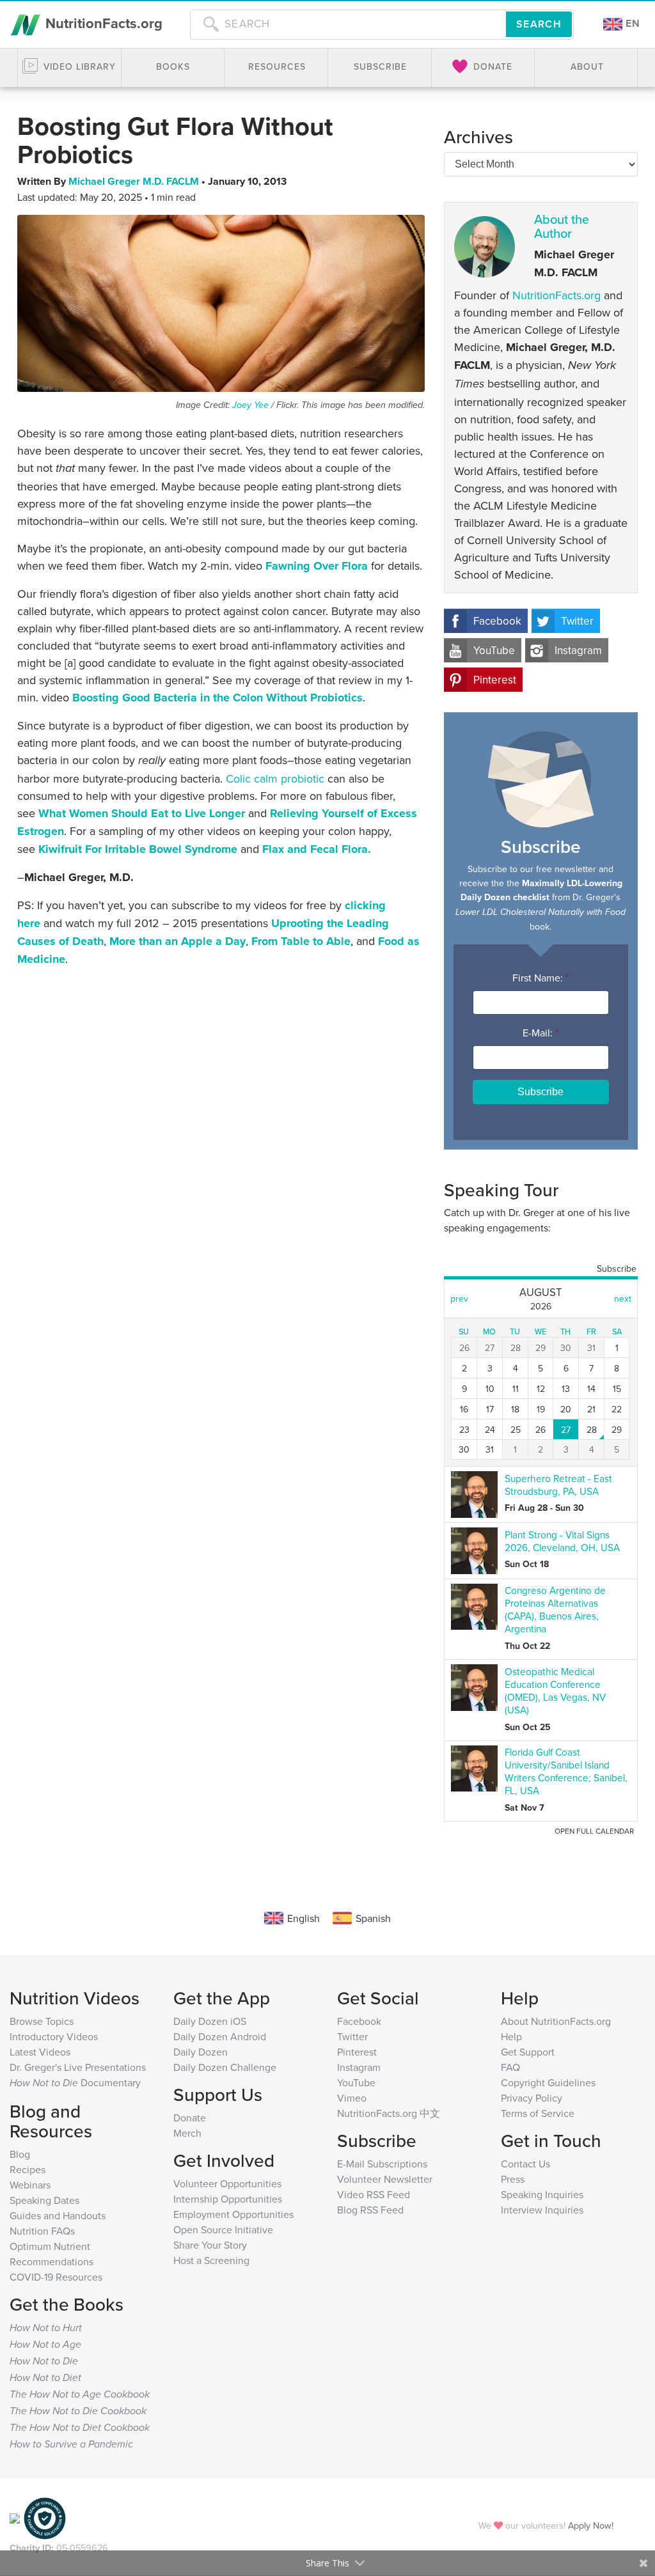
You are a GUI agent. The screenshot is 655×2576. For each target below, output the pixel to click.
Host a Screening (211, 2260)
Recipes (28, 2169)
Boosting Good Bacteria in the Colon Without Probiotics (217, 698)
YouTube (494, 650)
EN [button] (631, 23)
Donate (190, 2118)
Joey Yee (250, 405)
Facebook (497, 621)
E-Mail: (541, 1033)
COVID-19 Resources (56, 2277)
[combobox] (348, 24)
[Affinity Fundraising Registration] (45, 2517)
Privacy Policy (532, 2098)
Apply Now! (591, 2525)
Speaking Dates (44, 2200)
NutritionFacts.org (102, 23)
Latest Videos (40, 2052)
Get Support (528, 2052)
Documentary (75, 2082)
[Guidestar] (15, 2517)
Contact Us (525, 2164)
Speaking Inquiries (542, 2194)
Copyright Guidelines (548, 2082)
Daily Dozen (201, 2052)
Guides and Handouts (58, 2215)
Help (511, 2036)
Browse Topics (42, 2021)
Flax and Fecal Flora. (317, 849)
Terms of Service (538, 2113)
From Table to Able (301, 941)
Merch (187, 2133)
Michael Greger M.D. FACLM (135, 181)
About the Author (562, 226)
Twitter (577, 621)
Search (539, 24)
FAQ (510, 2067)
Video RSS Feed (374, 2194)
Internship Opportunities (228, 2199)
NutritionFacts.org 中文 (389, 2113)
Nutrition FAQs (42, 2231)
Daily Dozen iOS (210, 2021)
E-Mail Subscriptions (382, 2164)
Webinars (30, 2185)
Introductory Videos (54, 2036)
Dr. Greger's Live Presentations (78, 2067)
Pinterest (495, 680)
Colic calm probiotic (275, 778)
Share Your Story (210, 2245)
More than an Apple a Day (178, 941)
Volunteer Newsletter (385, 2179)
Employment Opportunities (233, 2214)
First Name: (541, 978)
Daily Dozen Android (220, 2036)
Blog (20, 2154)
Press (513, 2179)
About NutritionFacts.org (556, 2021)
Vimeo (352, 2098)
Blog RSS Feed (370, 2210)
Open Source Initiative (223, 2229)
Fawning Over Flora (317, 566)
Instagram (578, 650)
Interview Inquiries (542, 2210)
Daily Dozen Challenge (225, 2067)
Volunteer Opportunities (227, 2183)
